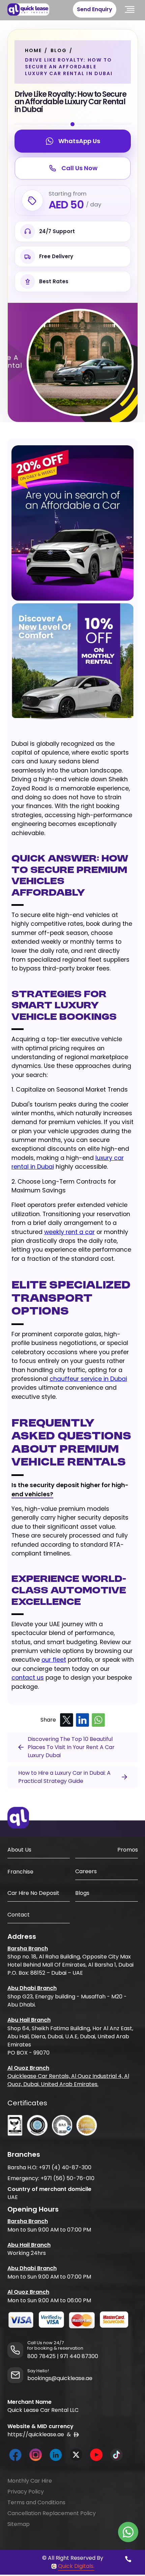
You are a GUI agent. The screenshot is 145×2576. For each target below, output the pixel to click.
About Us (19, 1850)
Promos (128, 1850)
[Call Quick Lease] (128, 2559)
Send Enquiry (95, 9)
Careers (86, 1871)
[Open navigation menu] (130, 9)
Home (33, 50)
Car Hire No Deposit (33, 1893)
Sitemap (19, 2524)
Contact (19, 1915)
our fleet (54, 1660)
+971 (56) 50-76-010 (67, 2178)
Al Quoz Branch (28, 2068)
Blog (59, 50)
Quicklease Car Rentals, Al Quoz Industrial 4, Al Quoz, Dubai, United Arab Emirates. (68, 2080)
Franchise (20, 1872)
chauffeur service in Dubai (88, 1379)
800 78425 (41, 2356)
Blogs (82, 1893)
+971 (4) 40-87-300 (65, 2167)
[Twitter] (67, 1720)
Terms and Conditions (36, 2502)
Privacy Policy (26, 2492)
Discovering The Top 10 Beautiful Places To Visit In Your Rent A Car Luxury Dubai (71, 1747)
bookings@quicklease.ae (60, 2378)
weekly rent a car (69, 1232)
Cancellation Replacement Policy (52, 2513)
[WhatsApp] (98, 1720)
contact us (28, 1678)
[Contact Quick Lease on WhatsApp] (128, 2532)
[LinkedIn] (82, 1720)
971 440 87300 (79, 2356)
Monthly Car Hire (30, 2481)
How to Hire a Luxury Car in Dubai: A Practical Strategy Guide (64, 1777)
